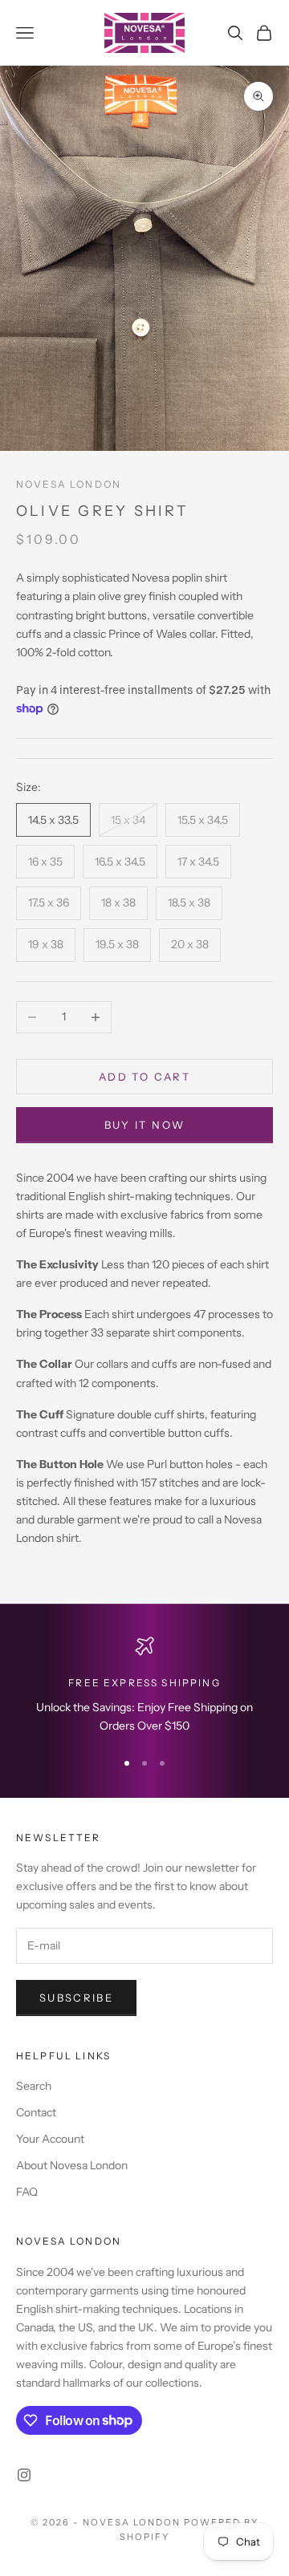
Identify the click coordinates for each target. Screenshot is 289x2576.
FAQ (27, 2192)
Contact (36, 2112)
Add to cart (144, 1077)
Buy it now (144, 1125)
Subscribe (76, 1998)
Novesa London (69, 484)
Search (34, 2086)
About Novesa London (72, 2165)
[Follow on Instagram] (24, 2475)
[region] (144, 1686)
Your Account (50, 2139)
